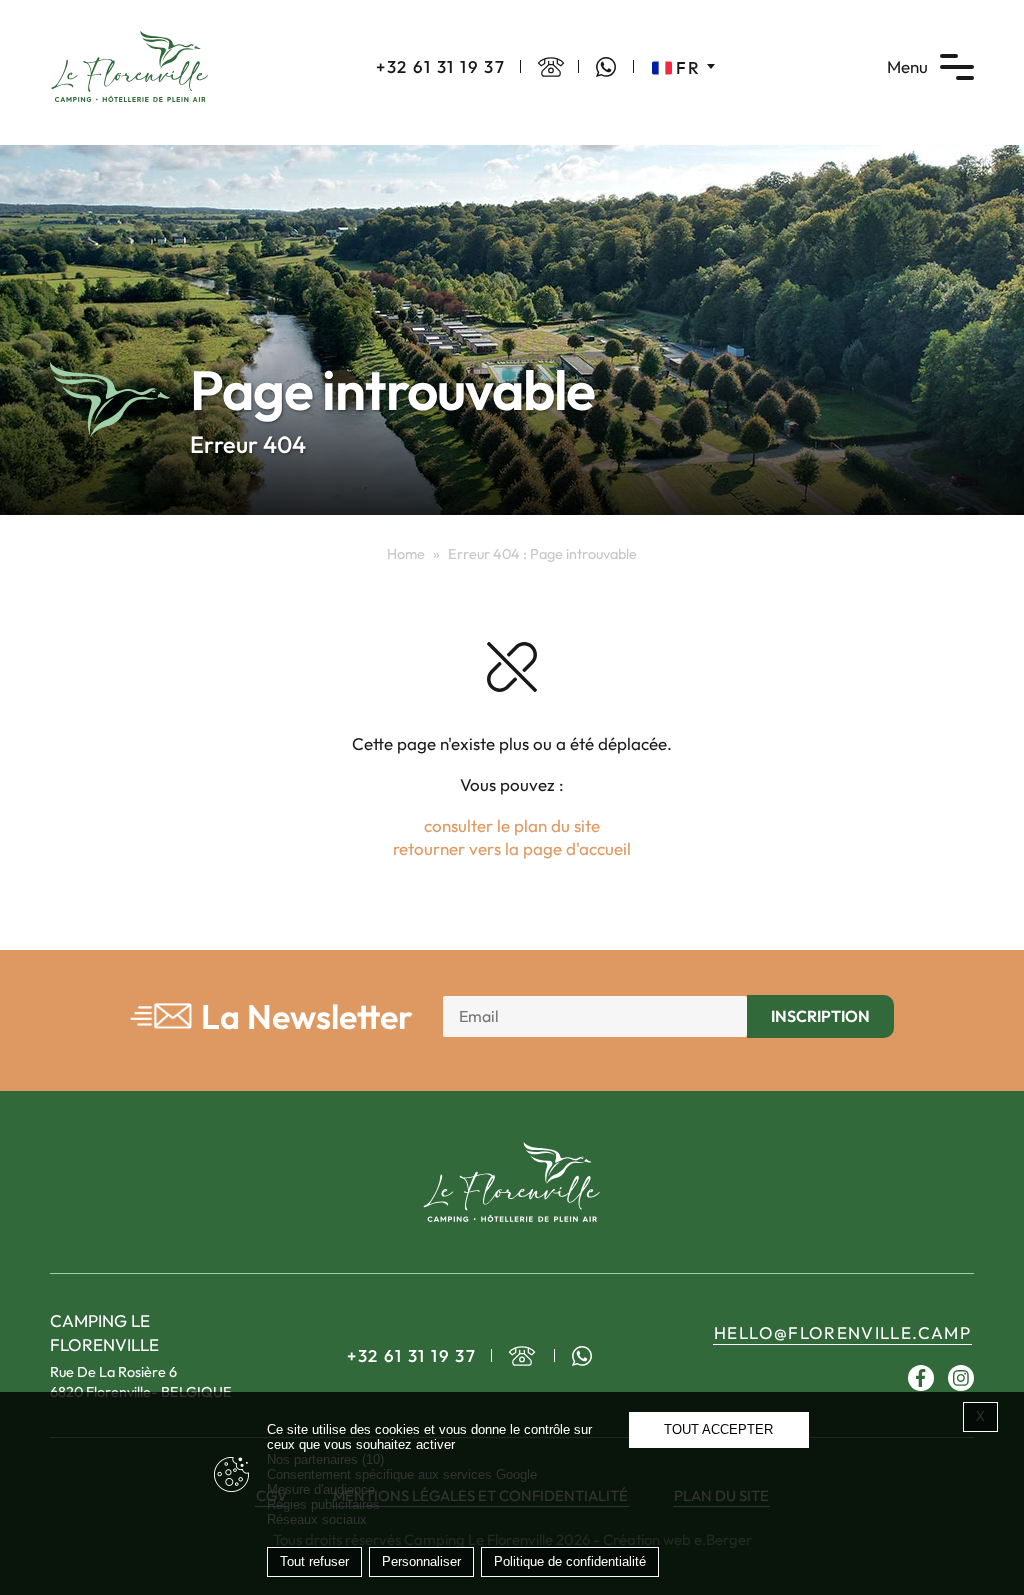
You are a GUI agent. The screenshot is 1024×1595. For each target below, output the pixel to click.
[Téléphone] (551, 67)
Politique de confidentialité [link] (570, 1561)
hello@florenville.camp (842, 1332)
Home (406, 554)
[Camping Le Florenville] (130, 64)
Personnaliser (421, 1561)
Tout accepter (718, 1429)
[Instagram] (961, 1378)
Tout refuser (314, 1561)
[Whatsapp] (606, 67)
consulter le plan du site (512, 825)
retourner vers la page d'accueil (512, 848)
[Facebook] (921, 1378)
